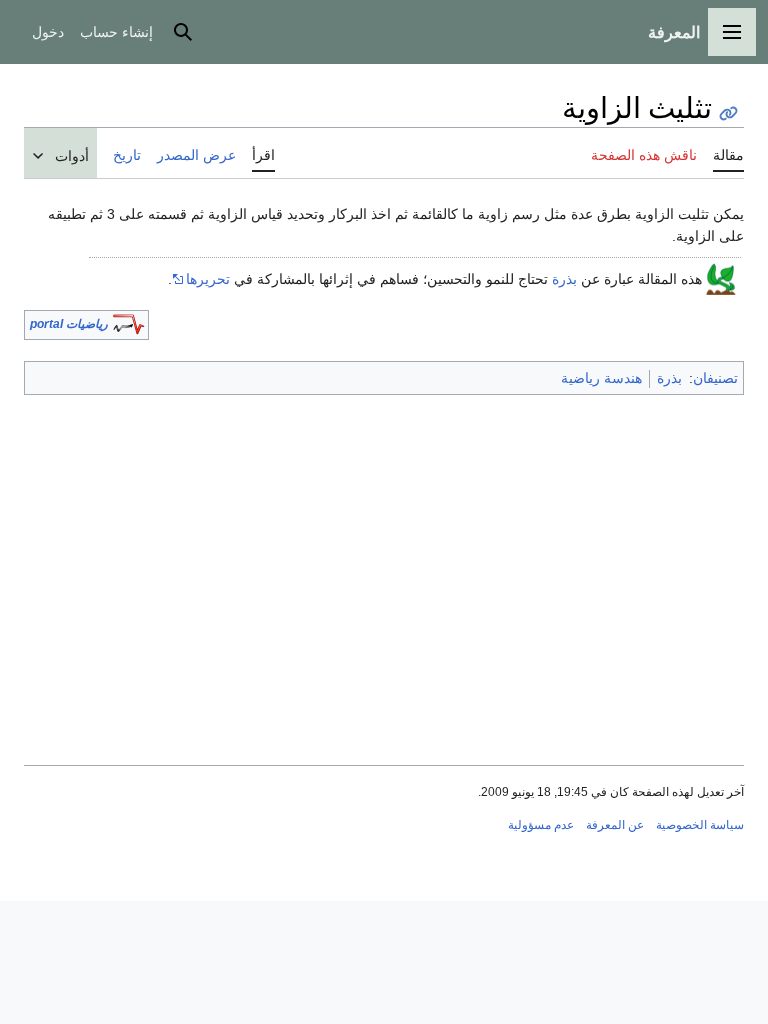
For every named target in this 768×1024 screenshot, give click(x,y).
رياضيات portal (69, 324)
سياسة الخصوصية (700, 825)
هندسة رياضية (601, 378)
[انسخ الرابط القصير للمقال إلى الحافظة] (728, 113)
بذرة (564, 279)
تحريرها (208, 279)
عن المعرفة (615, 825)
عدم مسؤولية (541, 825)
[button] (732, 32)
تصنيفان (715, 378)
